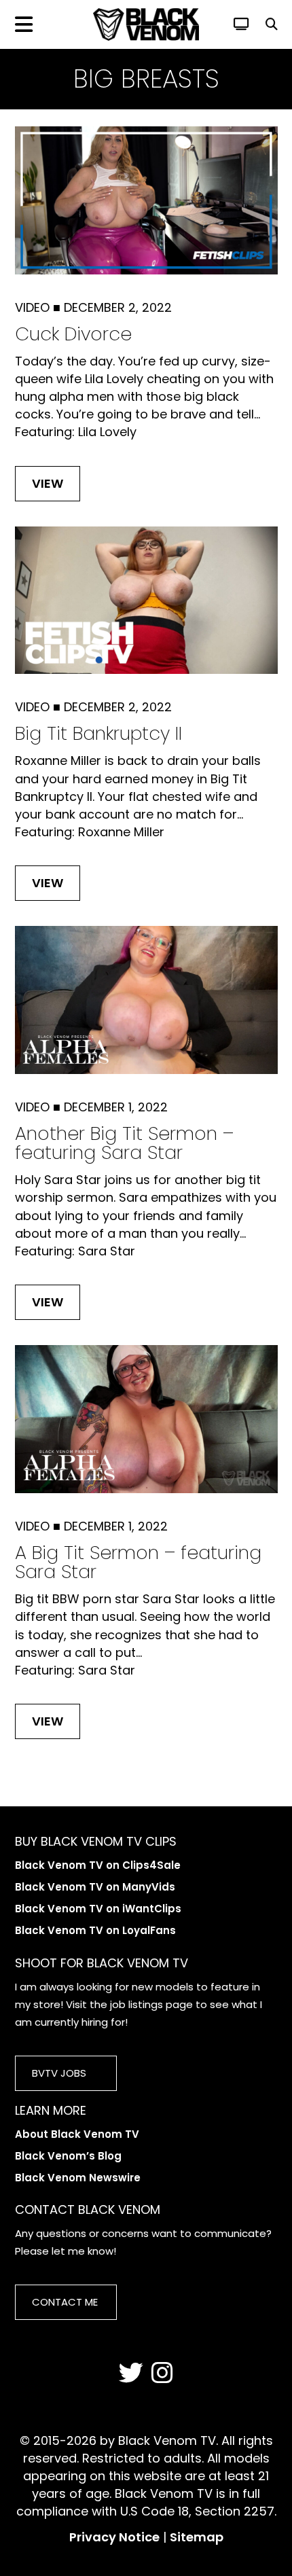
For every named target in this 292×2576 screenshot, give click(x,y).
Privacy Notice (114, 2537)
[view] (241, 24)
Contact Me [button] (65, 2302)
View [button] (48, 483)
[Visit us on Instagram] (162, 2374)
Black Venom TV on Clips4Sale (98, 1865)
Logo (146, 24)
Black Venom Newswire (78, 2178)
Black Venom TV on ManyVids (95, 1887)
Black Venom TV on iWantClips (98, 1909)
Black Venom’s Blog (68, 2156)
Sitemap (197, 2537)
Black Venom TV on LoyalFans (95, 1930)
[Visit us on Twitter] (131, 2374)
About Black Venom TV (77, 2134)
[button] (272, 24)
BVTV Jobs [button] (59, 2073)
